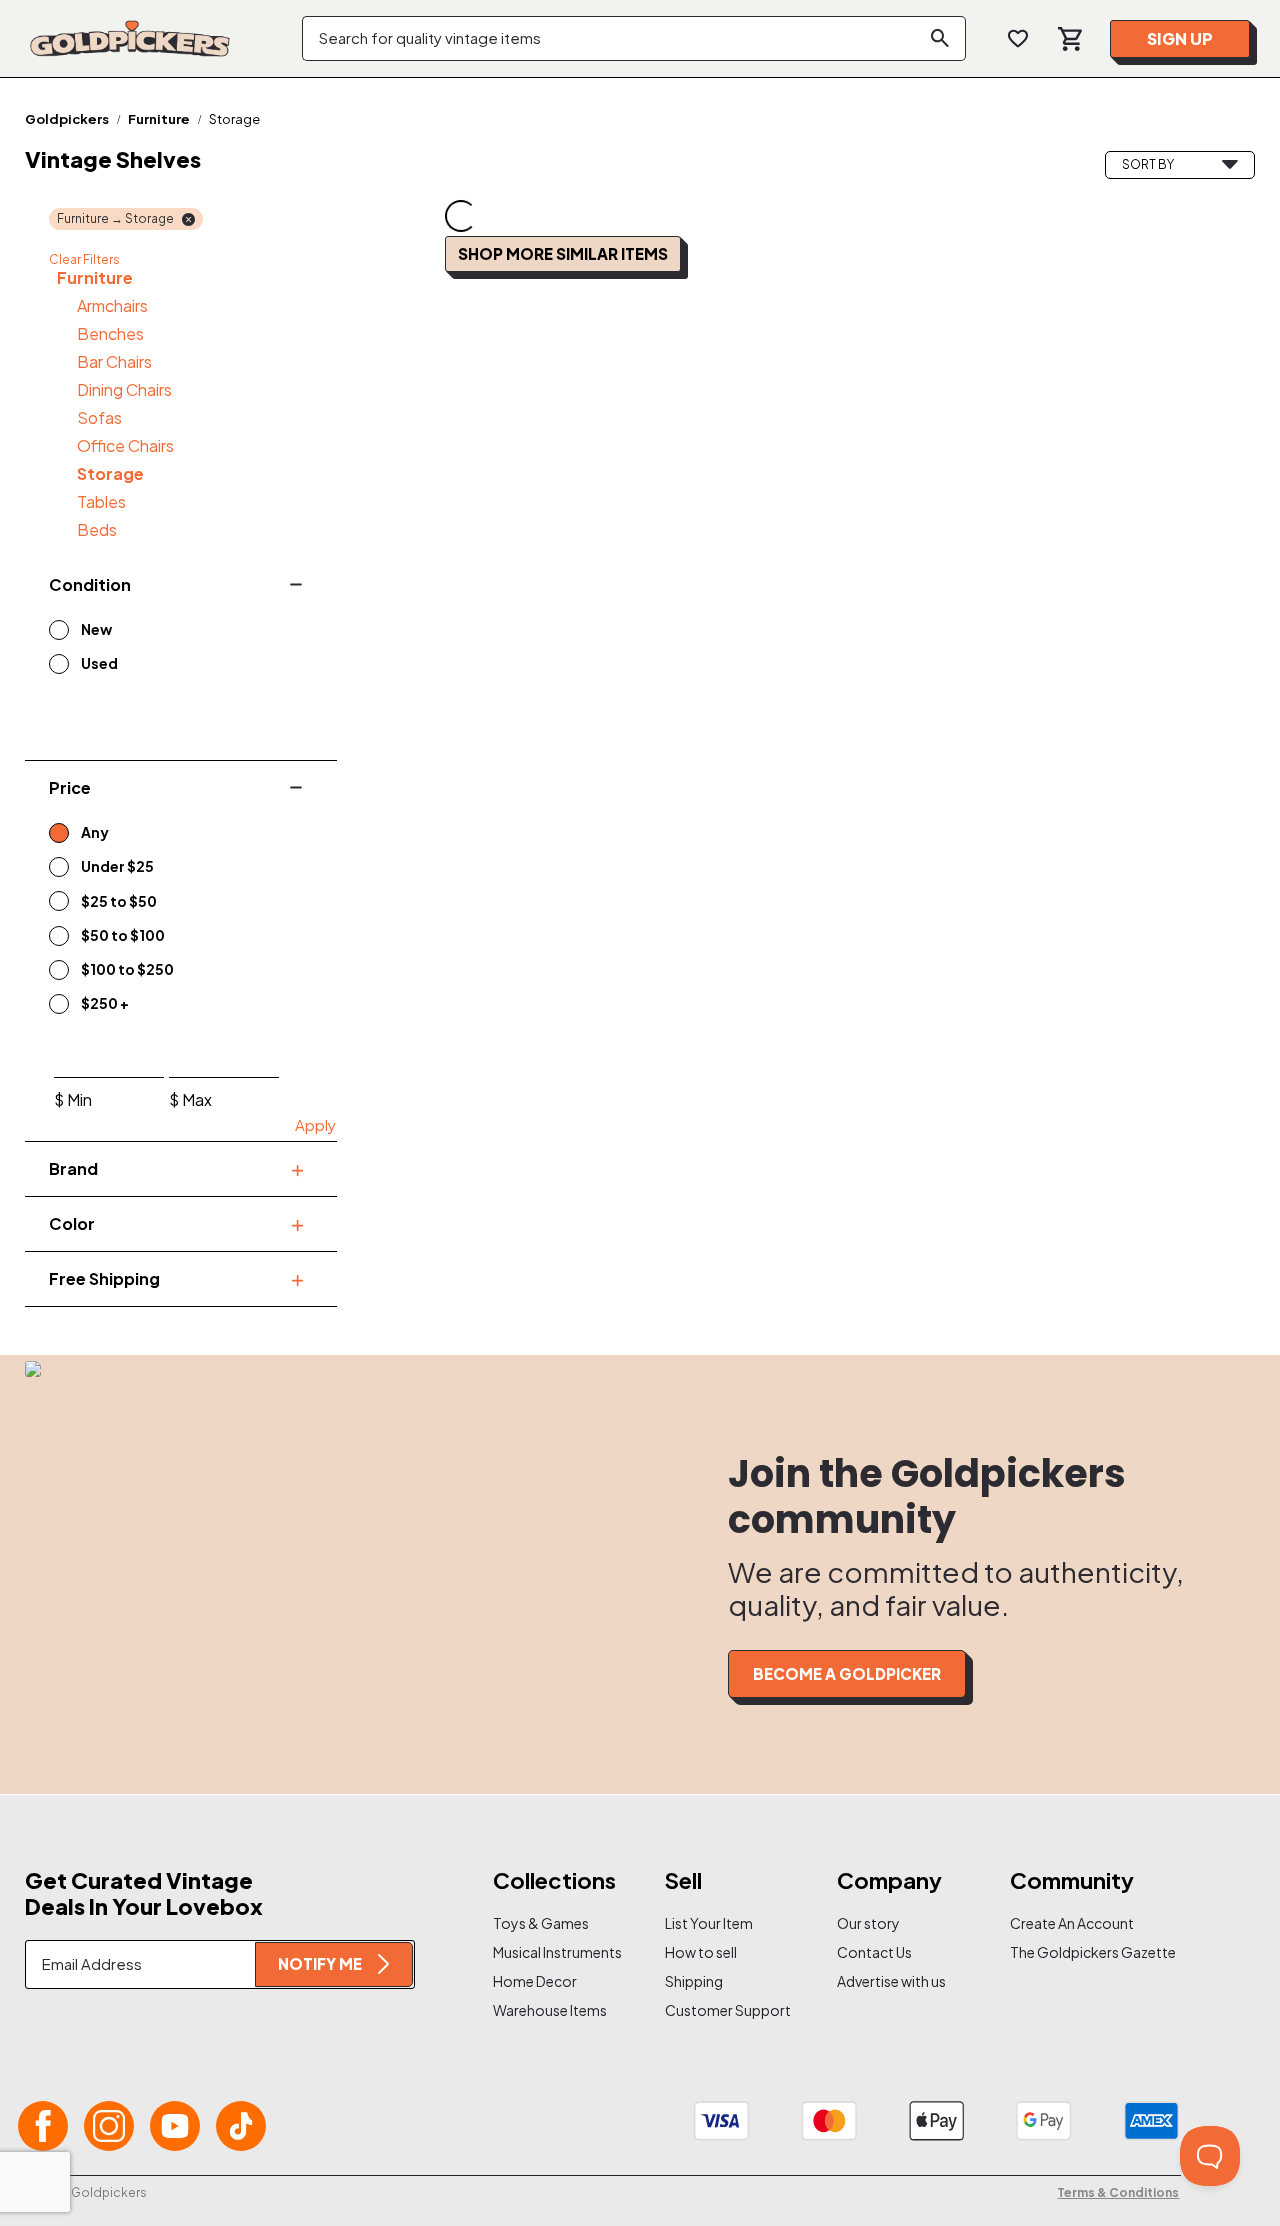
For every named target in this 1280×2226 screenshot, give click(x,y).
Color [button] (72, 1223)
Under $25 (117, 866)
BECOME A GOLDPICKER (847, 1673)
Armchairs (112, 305)
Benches (110, 333)
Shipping (694, 1981)
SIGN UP (1180, 38)
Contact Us (874, 1952)
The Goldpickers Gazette (1069, 1952)
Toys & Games (541, 1923)
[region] (154, 648)
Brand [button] (73, 1168)
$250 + (105, 1003)
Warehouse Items (550, 2010)
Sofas (99, 417)
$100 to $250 (127, 969)
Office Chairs (125, 445)
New (96, 629)
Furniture (159, 119)
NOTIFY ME (320, 1963)
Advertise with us (891, 1981)
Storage (110, 473)
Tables (101, 501)
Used (99, 663)
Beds (97, 529)
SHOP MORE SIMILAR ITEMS (563, 253)
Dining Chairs (124, 389)
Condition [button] (90, 584)
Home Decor (535, 1981)
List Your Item (709, 1923)
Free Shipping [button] (104, 1278)
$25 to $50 (119, 901)
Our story (868, 1923)
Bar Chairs (114, 361)
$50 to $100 (123, 935)
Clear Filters (84, 259)
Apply (315, 1124)
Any (95, 832)
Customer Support (724, 2010)
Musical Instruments (552, 1952)
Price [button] (70, 787)
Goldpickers (67, 119)
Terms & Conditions (1118, 2192)
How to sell (701, 1952)
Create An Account (1069, 1923)
